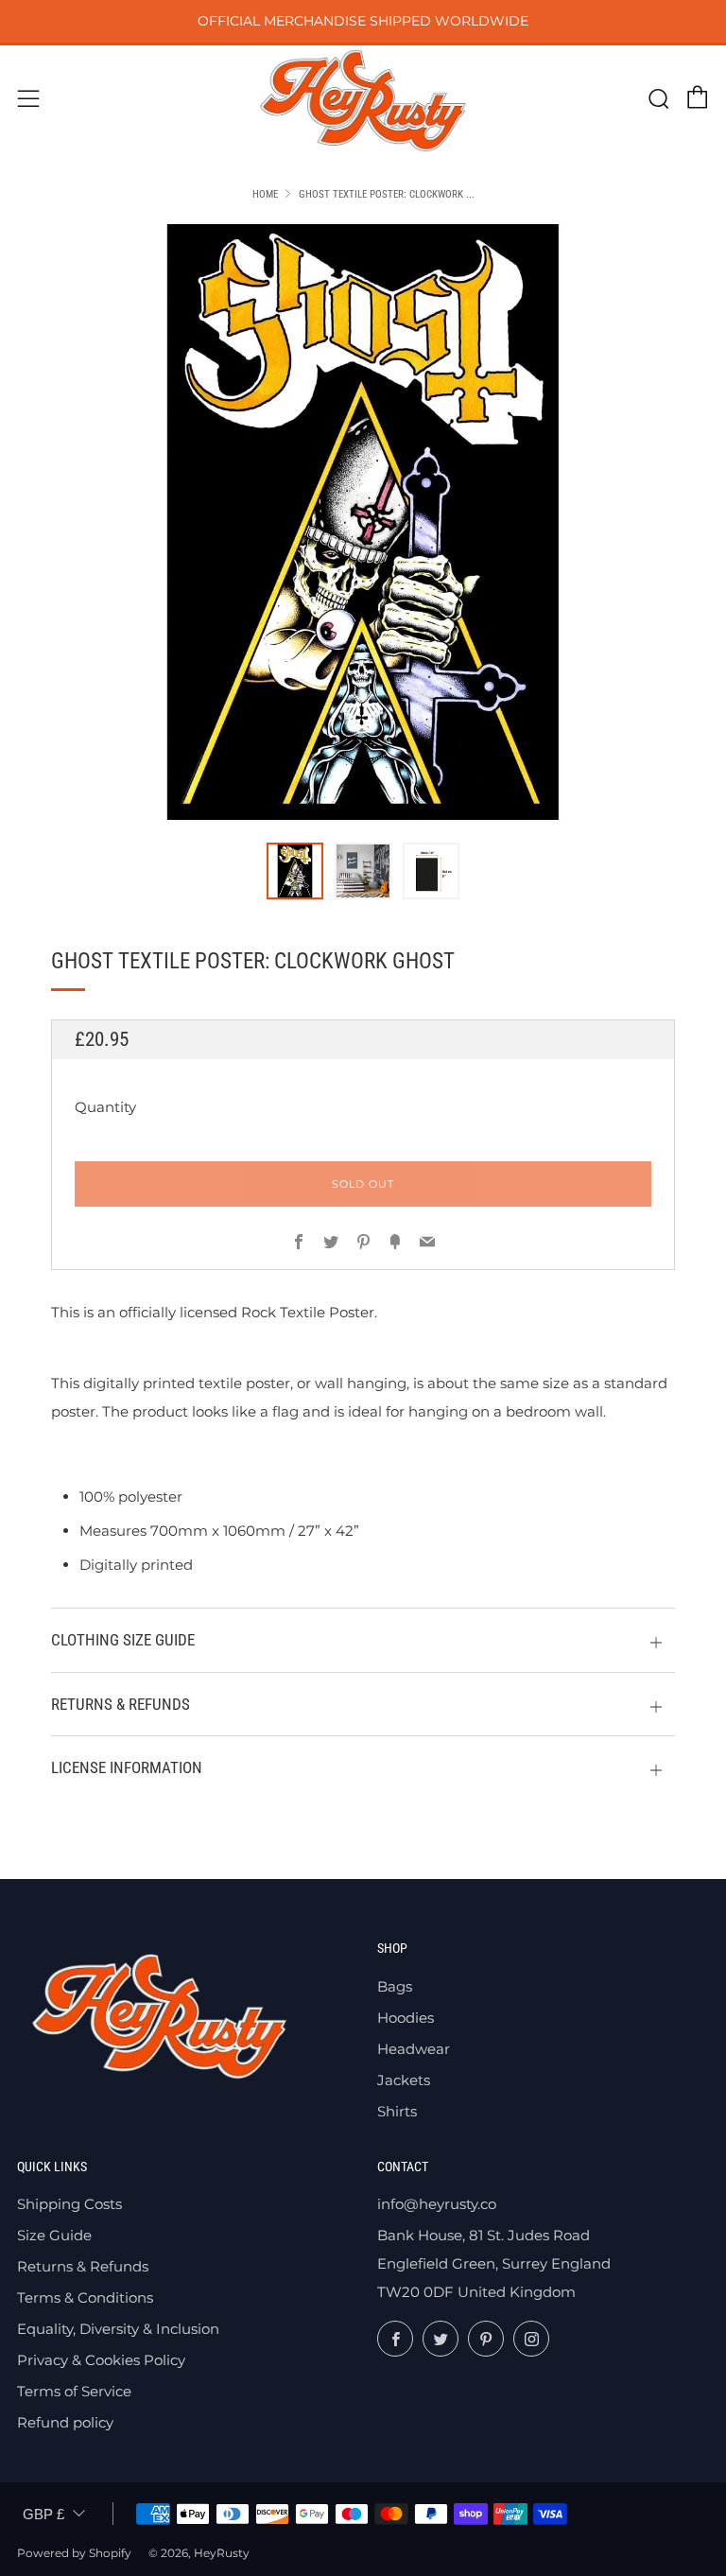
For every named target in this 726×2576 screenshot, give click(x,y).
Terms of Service (74, 2391)
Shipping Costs (69, 2204)
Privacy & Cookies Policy (101, 2360)
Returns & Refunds (83, 2266)
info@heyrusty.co (437, 2204)
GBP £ (43, 2514)
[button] (295, 871)
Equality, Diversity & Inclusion (118, 2329)
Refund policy (65, 2422)
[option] (363, 522)
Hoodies (406, 2018)
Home (265, 194)
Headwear (414, 2049)
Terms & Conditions (85, 2298)
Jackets (404, 2080)
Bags (395, 1986)
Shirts (397, 2111)
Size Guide (54, 2235)
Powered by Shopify (74, 2553)
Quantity (105, 1107)
